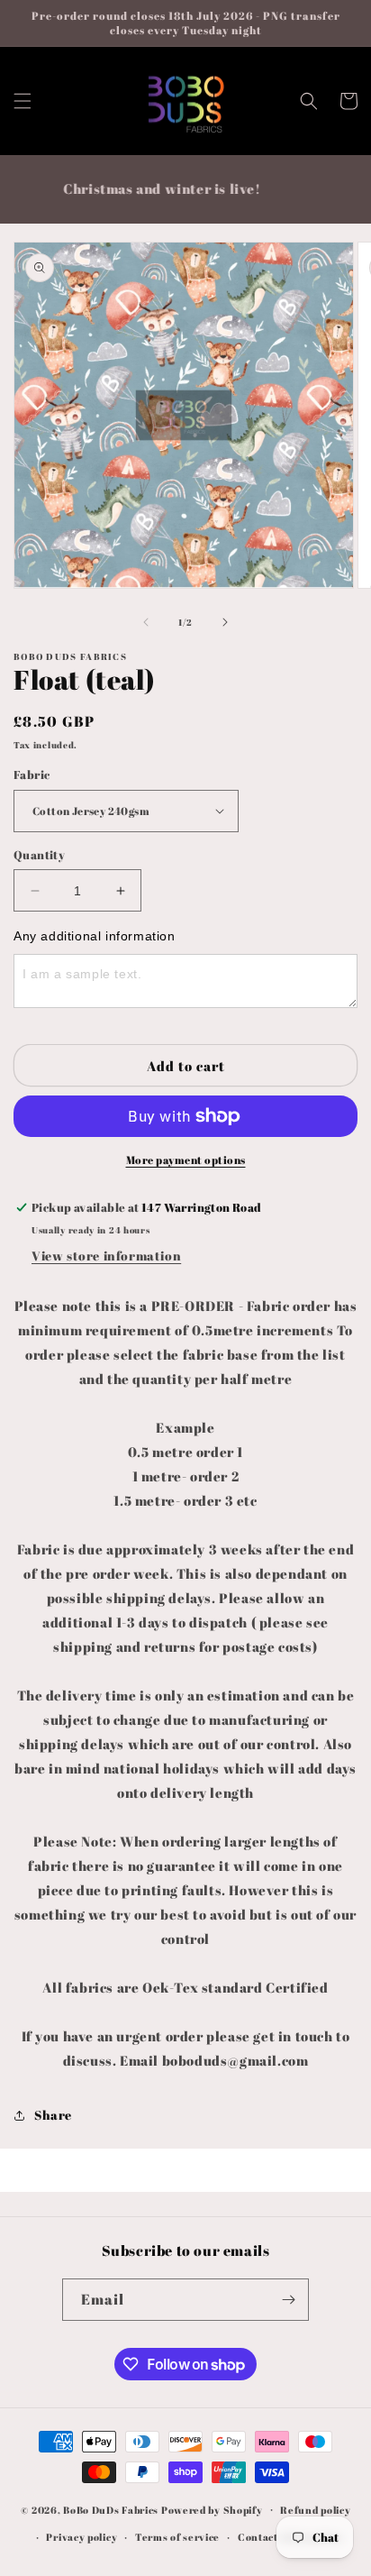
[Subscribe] (288, 2300)
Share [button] (53, 2115)
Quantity (39, 855)
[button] (23, 101)
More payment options (186, 1160)
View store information (106, 1256)
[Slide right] (225, 622)
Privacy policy (81, 2537)
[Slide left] (146, 622)
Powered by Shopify (212, 2509)
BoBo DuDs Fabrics (112, 2509)
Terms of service (177, 2537)
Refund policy (315, 2510)
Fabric (32, 775)
